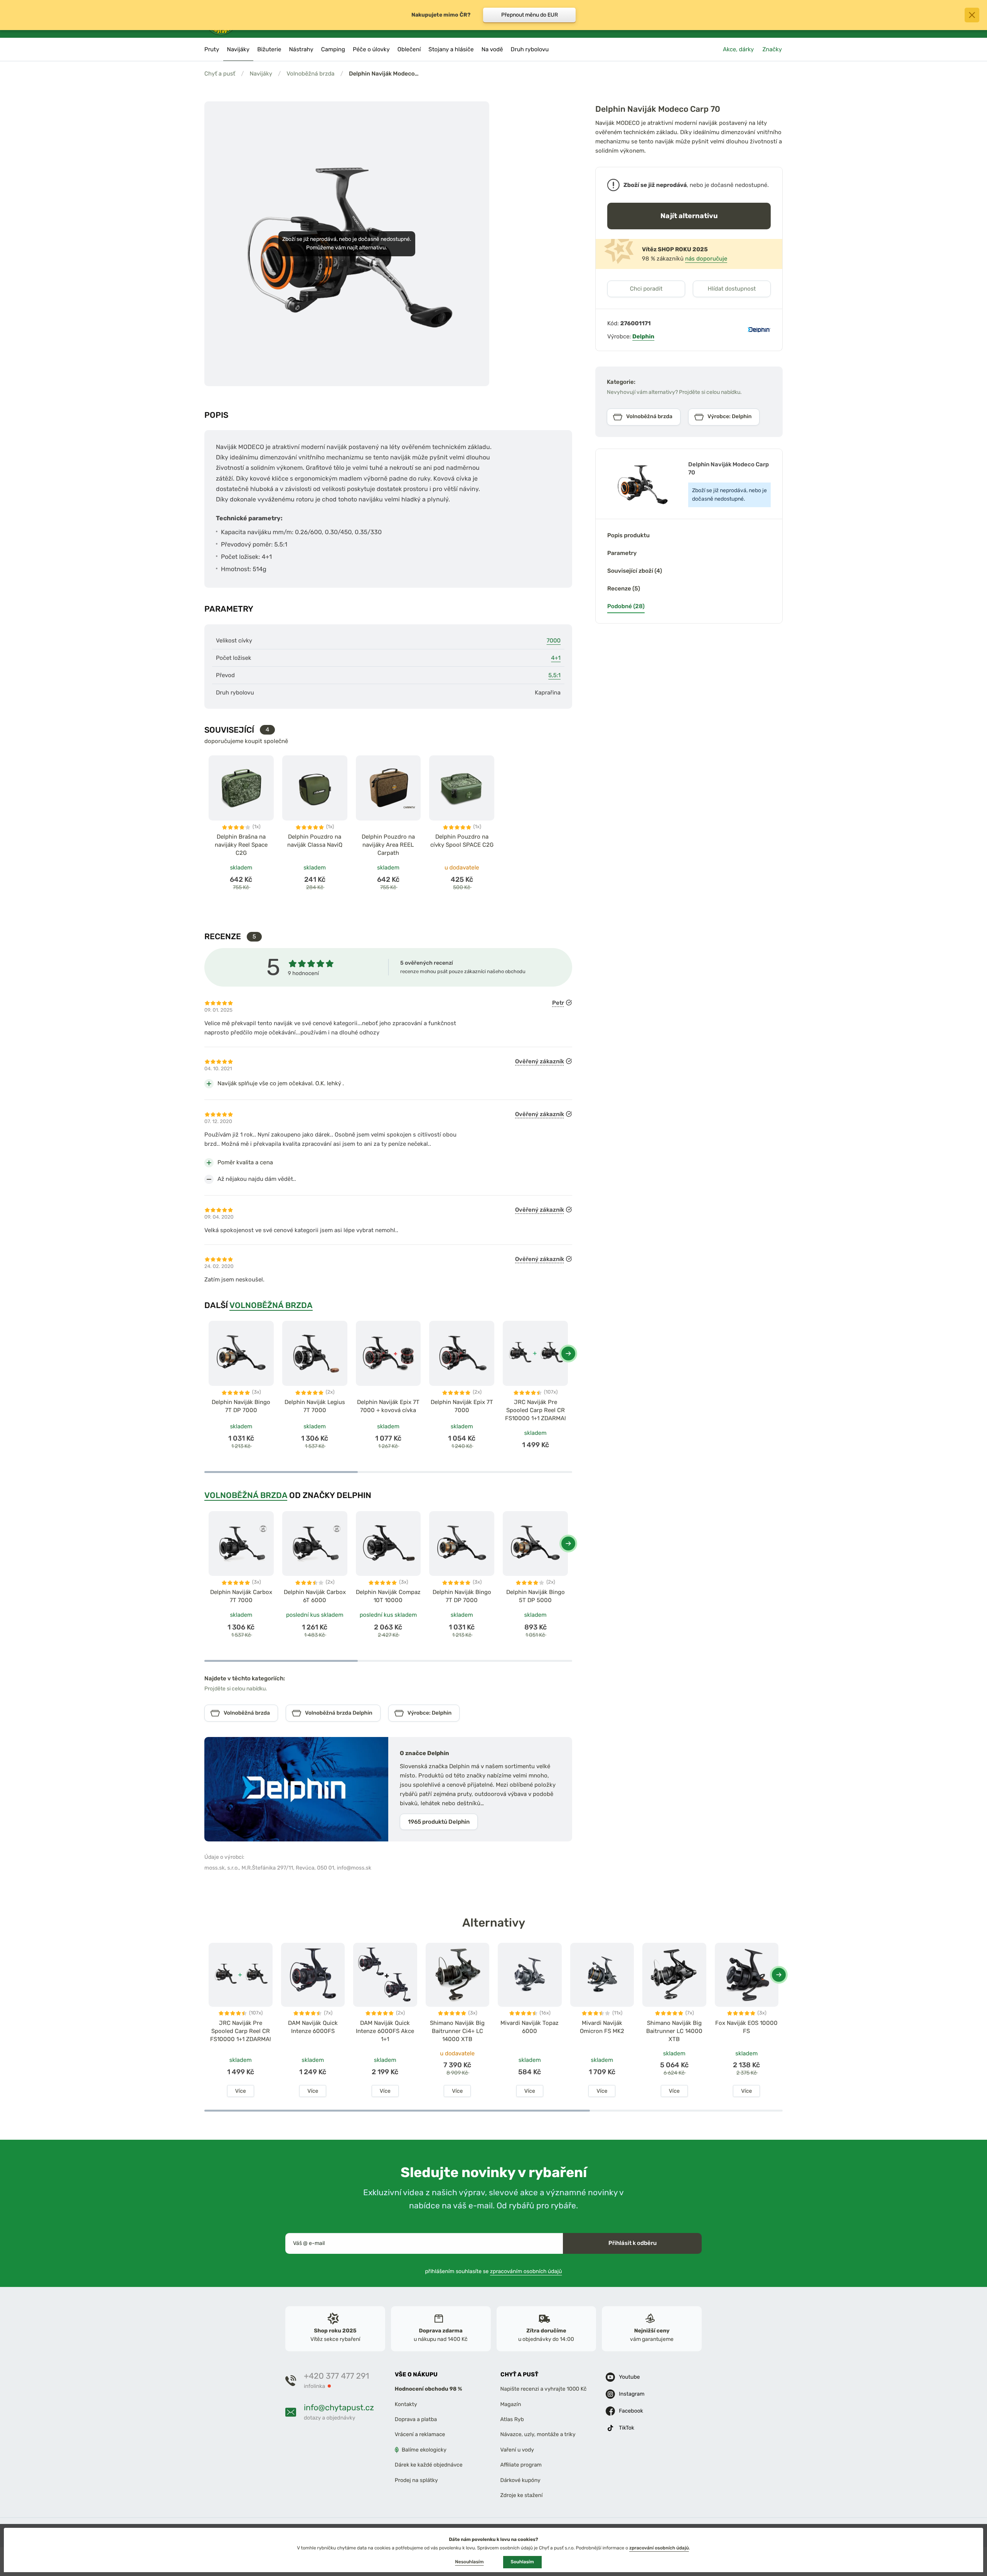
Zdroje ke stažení (522, 2495)
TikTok (627, 2428)
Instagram (632, 2394)
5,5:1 (554, 675)
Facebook (631, 2411)
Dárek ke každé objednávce (429, 2465)
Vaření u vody (517, 2450)
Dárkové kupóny (520, 2480)
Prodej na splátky (416, 2480)
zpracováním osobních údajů (526, 2271)
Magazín (511, 2404)
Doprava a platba (416, 2419)
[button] (568, 1354)
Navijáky (261, 74)
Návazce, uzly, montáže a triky (538, 2435)
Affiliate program (521, 2465)
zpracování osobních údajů (659, 2548)
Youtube (629, 2377)
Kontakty (406, 2404)
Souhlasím (522, 2562)
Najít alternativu (689, 216)
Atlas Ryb (512, 2419)
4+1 (556, 658)
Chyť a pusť (220, 74)
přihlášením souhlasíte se (494, 2271)
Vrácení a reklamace (420, 2435)
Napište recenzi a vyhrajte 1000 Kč (544, 2389)
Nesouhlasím (469, 2562)
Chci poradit (646, 289)
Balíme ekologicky (424, 2450)
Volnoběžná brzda (310, 74)
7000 (554, 641)
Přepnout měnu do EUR (530, 15)
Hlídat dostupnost (732, 289)
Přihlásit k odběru (632, 2243)
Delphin (643, 336)
